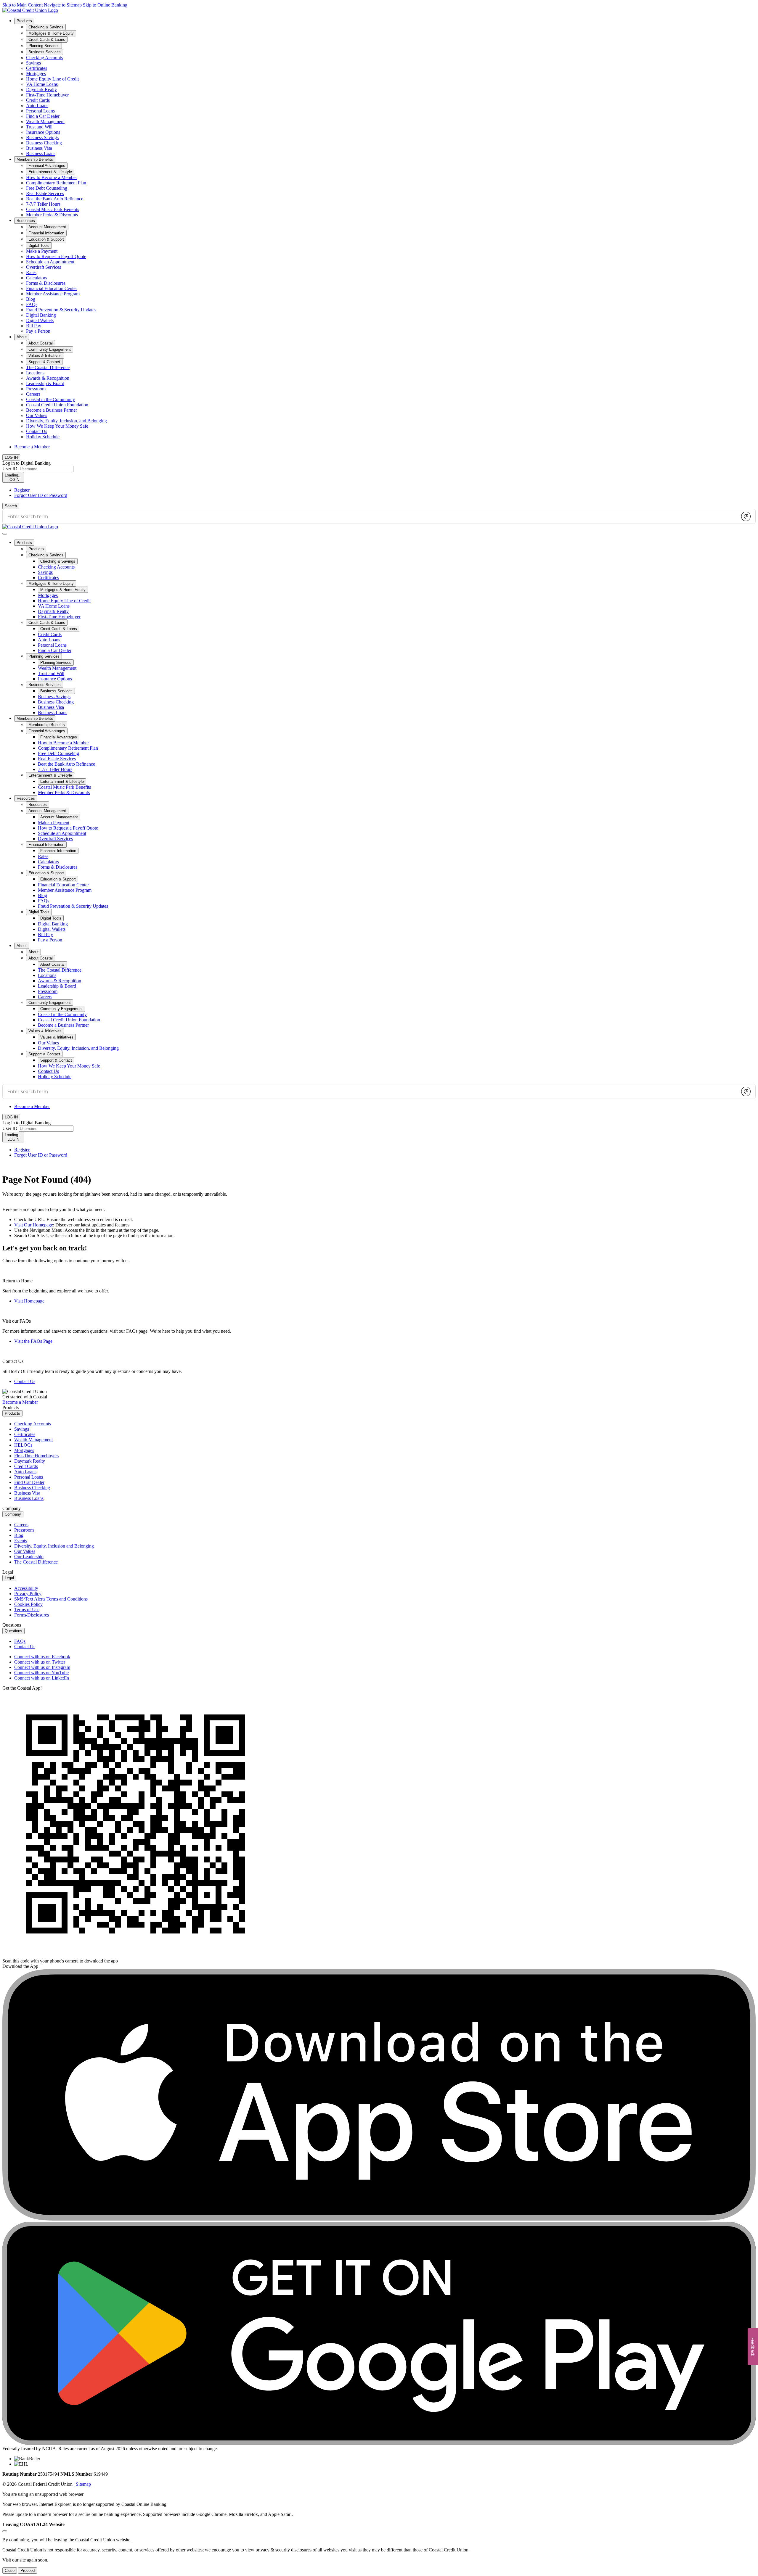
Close (10, 2571)
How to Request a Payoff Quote (56, 256)
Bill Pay (34, 326)
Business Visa (39, 148)
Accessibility (26, 1588)
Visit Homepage (29, 1301)
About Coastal (41, 958)
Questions (13, 1631)
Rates (31, 272)
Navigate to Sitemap (63, 5)
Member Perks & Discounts (52, 215)
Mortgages (36, 74)
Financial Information (46, 845)
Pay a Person (38, 331)
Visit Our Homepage (34, 1225)
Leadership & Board (45, 383)
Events (21, 1541)
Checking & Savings (46, 555)
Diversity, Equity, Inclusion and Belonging (54, 1546)
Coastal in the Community (50, 399)
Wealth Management (45, 121)
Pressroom (36, 389)
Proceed (28, 2571)
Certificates (37, 68)
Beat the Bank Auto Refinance (55, 199)
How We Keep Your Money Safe (57, 426)
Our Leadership (29, 1557)
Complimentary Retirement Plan (56, 183)
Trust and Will (39, 127)
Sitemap (83, 2484)
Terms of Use (27, 1610)
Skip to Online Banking (105, 5)
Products (24, 21)
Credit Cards (38, 100)
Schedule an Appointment (50, 262)
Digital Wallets (40, 320)
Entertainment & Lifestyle (50, 775)
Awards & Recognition (48, 378)
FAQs (32, 304)
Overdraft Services (44, 267)
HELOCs (23, 1445)
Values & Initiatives (45, 1031)
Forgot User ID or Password (41, 495)
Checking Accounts (44, 58)
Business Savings (42, 137)
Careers (33, 394)
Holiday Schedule (43, 437)
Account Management (47, 811)
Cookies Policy (28, 1604)
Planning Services (44, 656)
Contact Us (37, 431)
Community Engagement (50, 1003)
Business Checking (44, 143)
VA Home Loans (42, 84)
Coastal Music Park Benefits (53, 209)
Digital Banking (41, 315)
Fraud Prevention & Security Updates (61, 310)
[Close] (5, 2531)
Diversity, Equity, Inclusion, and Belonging (66, 421)
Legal (9, 1578)
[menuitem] (385, 87)
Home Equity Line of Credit (52, 79)
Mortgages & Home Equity (51, 583)
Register (22, 490)
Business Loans (41, 153)
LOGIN (13, 477)
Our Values (37, 415)
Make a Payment (42, 251)
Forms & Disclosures (46, 283)
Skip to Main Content (23, 5)
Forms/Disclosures (32, 1615)
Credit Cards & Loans (47, 623)
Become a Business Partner (52, 410)
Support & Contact (44, 1054)
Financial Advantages (47, 731)
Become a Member (32, 447)
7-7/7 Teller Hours (43, 204)
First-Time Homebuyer (47, 95)
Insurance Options (43, 132)
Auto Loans (37, 106)
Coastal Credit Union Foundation (57, 405)
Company (13, 1514)
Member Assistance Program (53, 294)
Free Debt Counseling (47, 188)
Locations (35, 373)
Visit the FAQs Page (33, 1341)
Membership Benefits (35, 159)
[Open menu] (5, 534)
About (22, 337)
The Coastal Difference (48, 367)
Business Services (45, 685)
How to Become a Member (52, 177)
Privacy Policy (28, 1594)
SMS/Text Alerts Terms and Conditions (51, 1599)
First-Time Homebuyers (36, 1456)
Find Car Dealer (29, 1482)
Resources (26, 221)
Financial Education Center (52, 288)
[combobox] (370, 516)
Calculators (37, 278)
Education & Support (46, 873)
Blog (31, 299)
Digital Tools (39, 912)
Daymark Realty (41, 90)
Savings (33, 63)
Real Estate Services (45, 193)
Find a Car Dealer (43, 116)
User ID (10, 469)
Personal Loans (40, 111)
